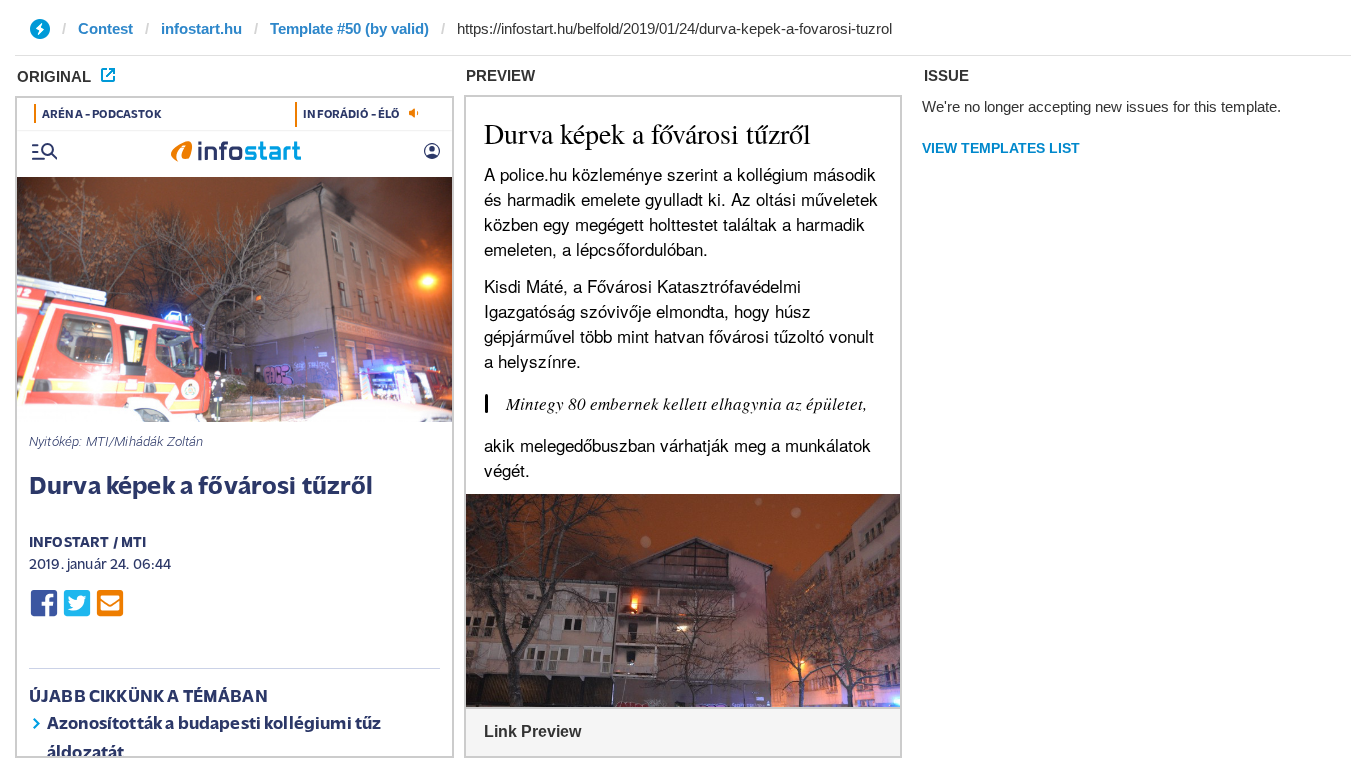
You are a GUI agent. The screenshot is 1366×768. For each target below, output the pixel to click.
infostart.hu (201, 28)
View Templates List (1001, 148)
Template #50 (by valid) (349, 28)
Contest (105, 28)
